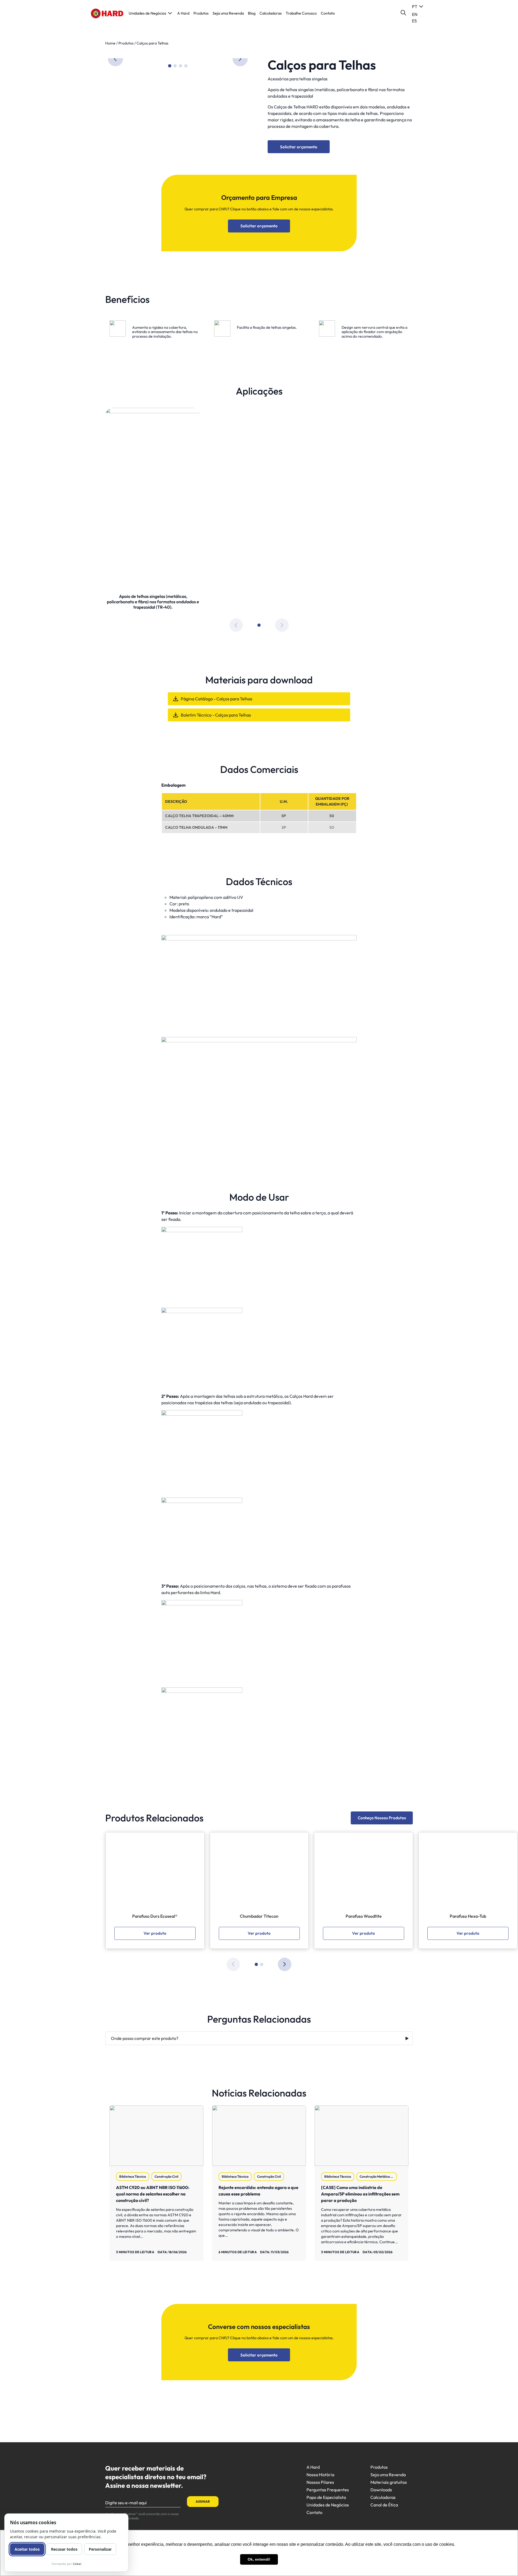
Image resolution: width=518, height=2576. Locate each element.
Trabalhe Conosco (301, 13)
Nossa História (320, 2475)
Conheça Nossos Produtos (382, 1818)
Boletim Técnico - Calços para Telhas (216, 715)
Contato (328, 13)
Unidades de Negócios (147, 13)
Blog (252, 13)
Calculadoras (271, 13)
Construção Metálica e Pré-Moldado (378, 2176)
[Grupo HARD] (107, 13)
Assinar (203, 2501)
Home (110, 43)
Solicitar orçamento (299, 147)
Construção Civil (166, 2176)
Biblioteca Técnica (133, 2176)
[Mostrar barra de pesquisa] (403, 13)
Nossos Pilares (320, 2482)
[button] (240, 59)
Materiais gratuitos (389, 2482)
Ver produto (155, 1933)
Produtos (201, 13)
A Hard (183, 13)
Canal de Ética (384, 2505)
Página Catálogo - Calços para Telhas (217, 699)
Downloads (381, 2490)
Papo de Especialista (326, 2497)
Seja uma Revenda (228, 13)
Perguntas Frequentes (328, 2490)
